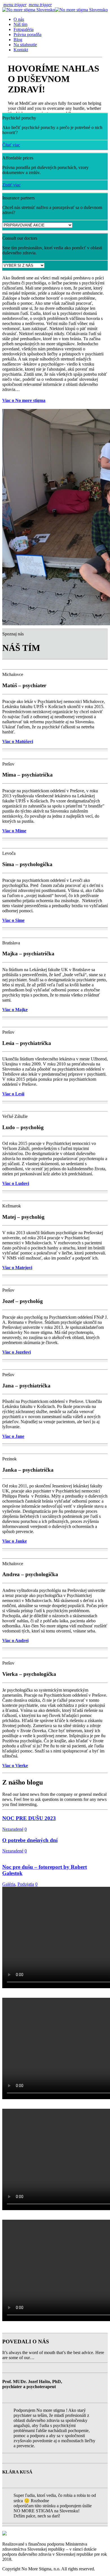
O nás (19, 19)
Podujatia (26, 1884)
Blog (18, 40)
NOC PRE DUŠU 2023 (29, 1818)
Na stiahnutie (25, 45)
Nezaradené (13, 1829)
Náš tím (20, 24)
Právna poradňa (27, 35)
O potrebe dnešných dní (30, 1840)
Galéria (9, 1884)
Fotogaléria (24, 29)
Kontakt (21, 50)
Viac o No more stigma (24, 400)
